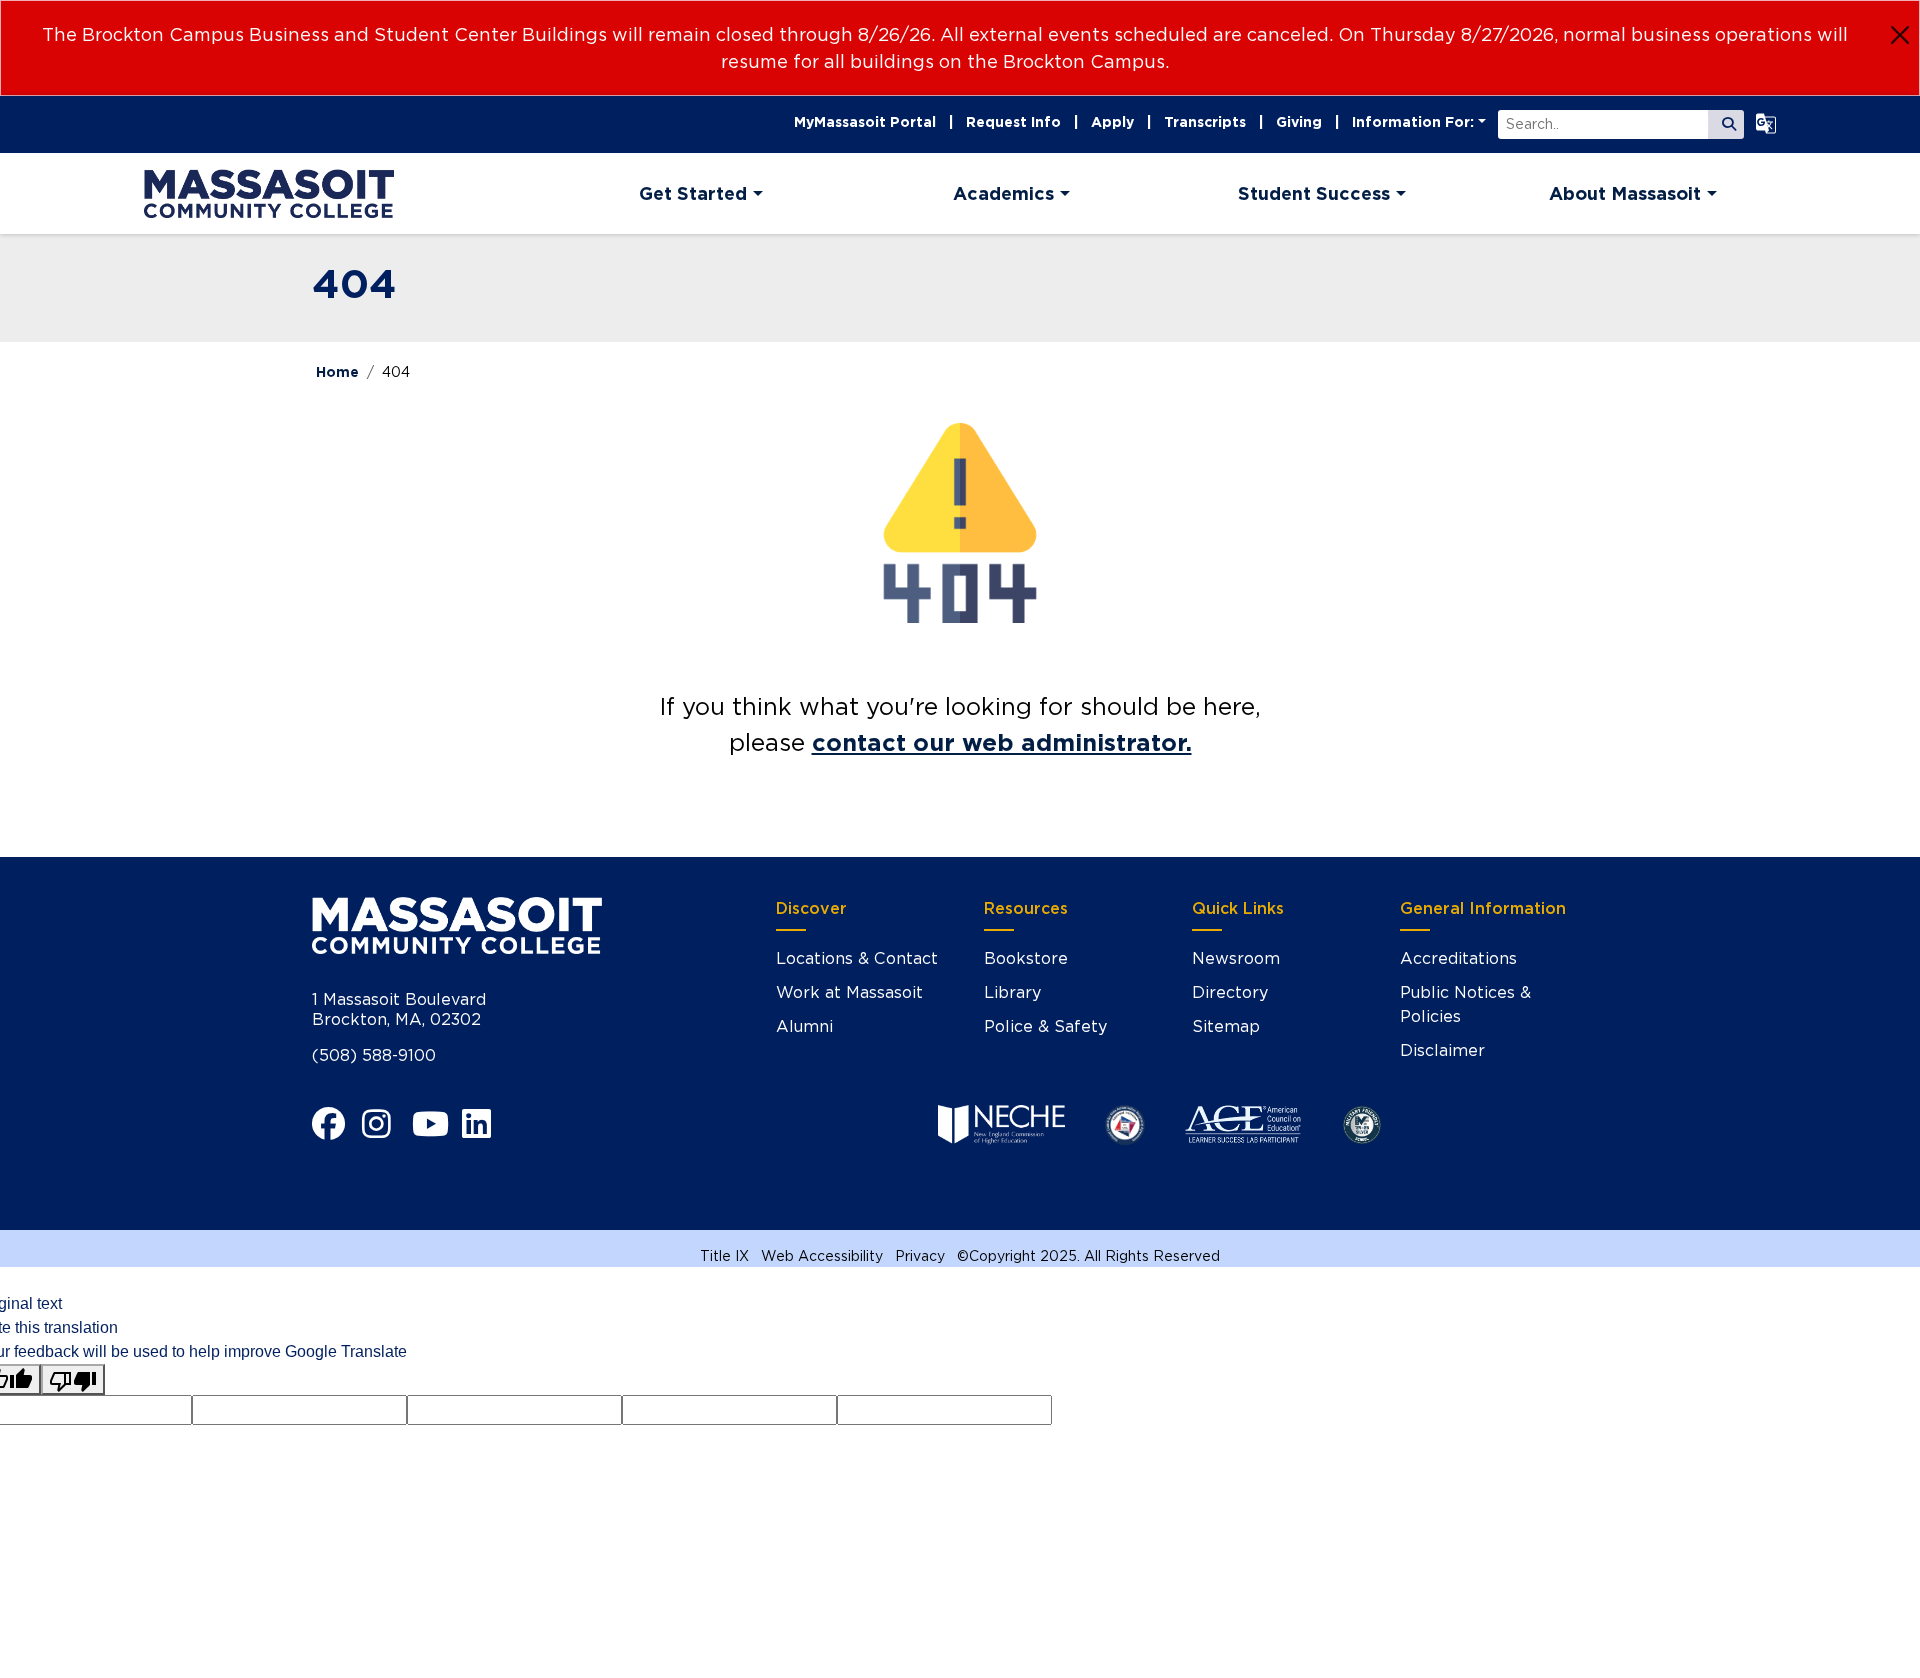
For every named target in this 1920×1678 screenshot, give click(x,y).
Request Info (1013, 122)
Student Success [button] (1314, 193)
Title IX (724, 1256)
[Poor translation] (73, 1379)
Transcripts (1205, 122)
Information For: (1413, 122)
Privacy (920, 1256)
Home (337, 372)
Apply (1112, 122)
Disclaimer (1442, 1050)
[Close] (1900, 35)
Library (1012, 992)
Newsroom (1236, 958)
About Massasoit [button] (1625, 193)
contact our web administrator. (1002, 742)
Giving (1299, 122)
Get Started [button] (693, 193)
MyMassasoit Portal (865, 122)
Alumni (804, 1026)
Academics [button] (1003, 193)
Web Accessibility (822, 1256)
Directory (1230, 992)
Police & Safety (1045, 1026)
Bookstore (1026, 958)
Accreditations (1458, 958)
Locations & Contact (857, 958)
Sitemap (1226, 1026)
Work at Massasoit (849, 992)
